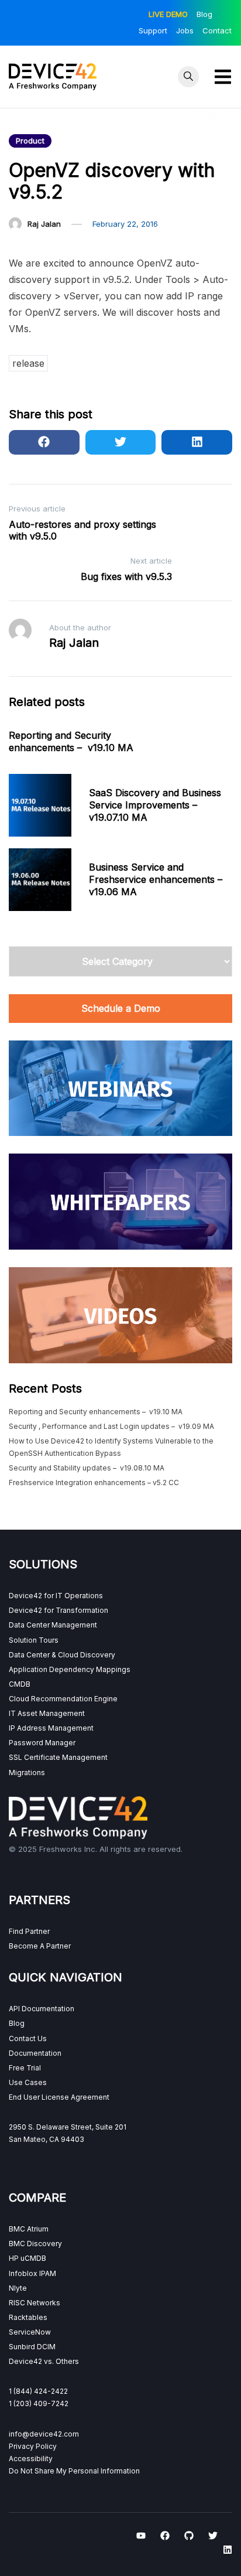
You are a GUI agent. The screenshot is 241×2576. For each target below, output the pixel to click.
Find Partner (29, 1931)
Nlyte (18, 2288)
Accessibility (31, 2459)
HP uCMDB (27, 2258)
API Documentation (42, 2009)
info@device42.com (44, 2434)
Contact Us (28, 2038)
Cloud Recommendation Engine (63, 1699)
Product (30, 141)
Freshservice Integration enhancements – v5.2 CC (94, 1483)
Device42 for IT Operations (56, 1596)
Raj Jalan (44, 224)
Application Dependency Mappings (70, 1669)
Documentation (35, 2053)
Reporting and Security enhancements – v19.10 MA (71, 741)
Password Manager (42, 1743)
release (28, 363)
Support (153, 30)
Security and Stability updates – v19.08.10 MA (87, 1468)
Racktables (28, 2317)
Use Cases (28, 2082)
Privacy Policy (33, 2446)
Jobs (185, 30)
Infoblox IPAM (32, 2273)
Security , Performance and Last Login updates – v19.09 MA (111, 1426)
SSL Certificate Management (58, 1757)
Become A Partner (40, 1946)
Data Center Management (53, 1625)
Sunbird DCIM (32, 2347)
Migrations (27, 1773)
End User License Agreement (59, 2097)
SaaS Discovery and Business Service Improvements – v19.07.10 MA (155, 805)
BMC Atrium (29, 2229)
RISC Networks (35, 2303)
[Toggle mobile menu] (223, 77)
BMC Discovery (35, 2244)
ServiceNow (30, 2332)
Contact (217, 30)
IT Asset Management (47, 1713)
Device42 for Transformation (58, 1610)
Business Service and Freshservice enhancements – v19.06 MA (156, 879)
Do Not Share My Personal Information (74, 2471)
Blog (204, 14)
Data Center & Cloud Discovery (62, 1655)
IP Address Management (51, 1728)
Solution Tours (34, 1640)
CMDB (20, 1684)
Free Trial (25, 2068)
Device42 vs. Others (44, 2361)
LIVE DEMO (168, 14)
